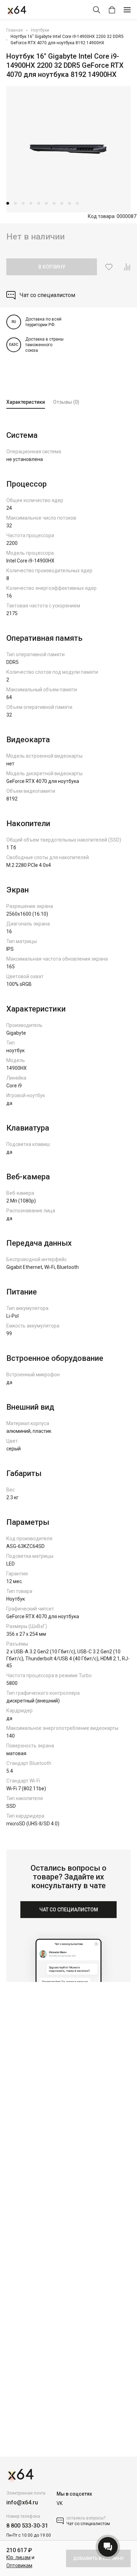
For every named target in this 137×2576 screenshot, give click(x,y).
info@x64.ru (22, 2502)
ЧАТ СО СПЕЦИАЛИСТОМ (69, 1910)
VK (60, 2503)
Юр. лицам (18, 2557)
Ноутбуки (40, 30)
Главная (15, 30)
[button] (8, 203)
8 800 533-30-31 (27, 2526)
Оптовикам (19, 2565)
